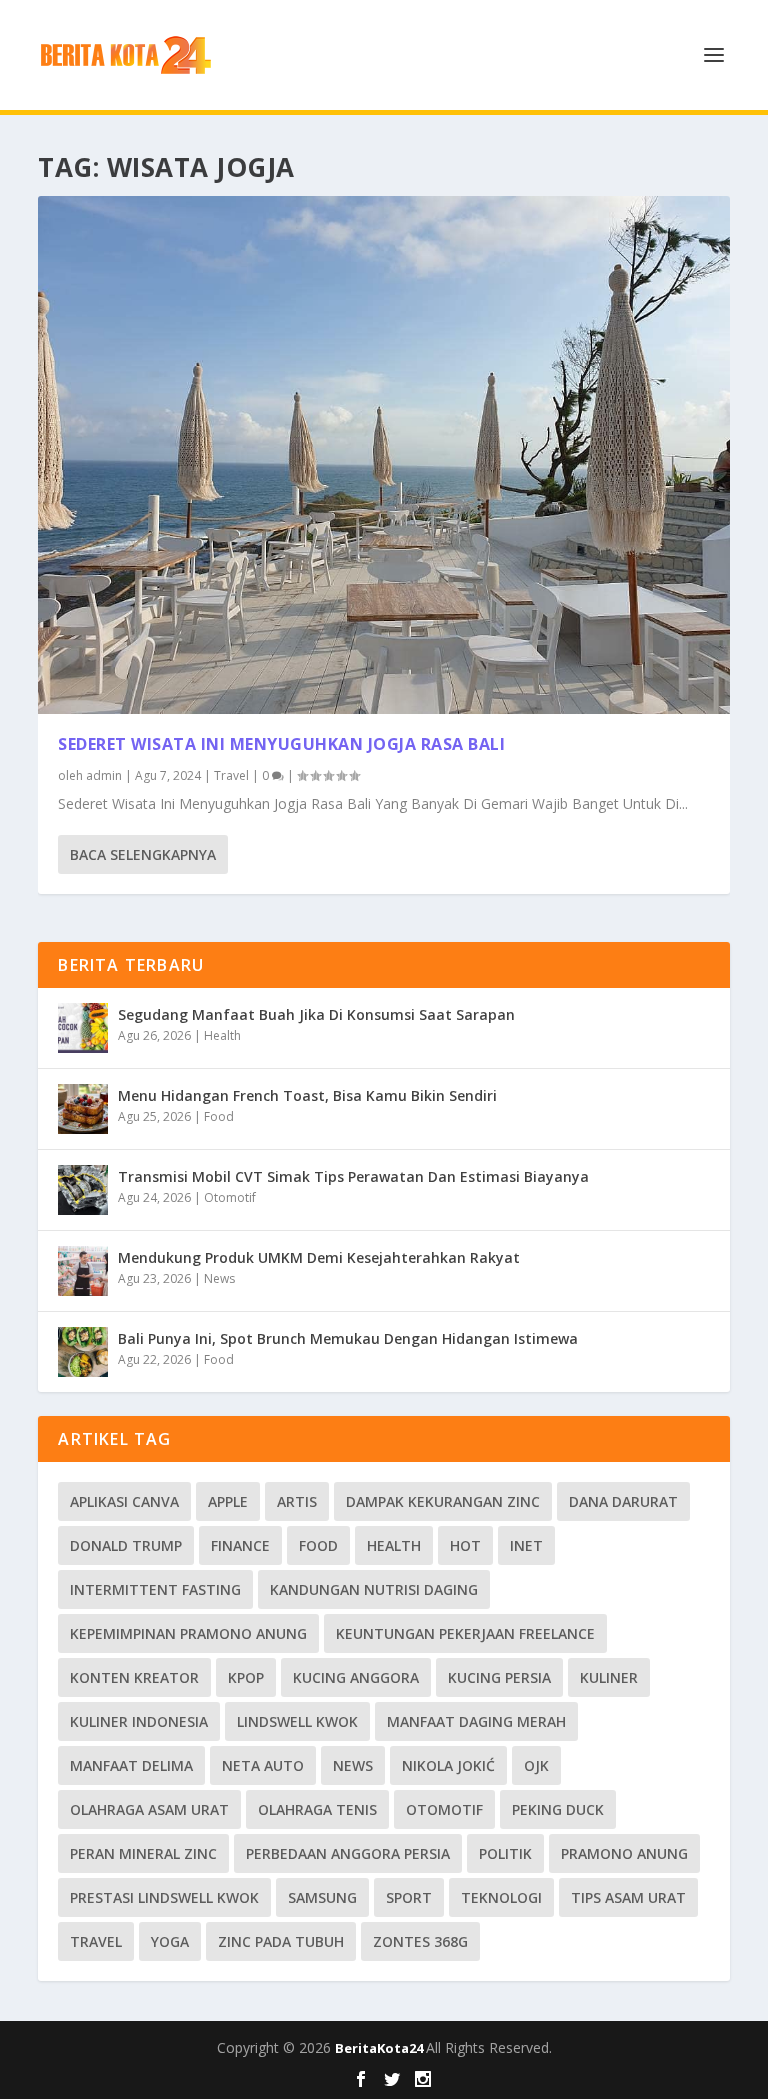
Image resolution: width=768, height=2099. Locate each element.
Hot (465, 1545)
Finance (240, 1545)
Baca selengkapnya (143, 854)
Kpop (246, 1677)
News (219, 1278)
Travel (231, 775)
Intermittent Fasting (155, 1589)
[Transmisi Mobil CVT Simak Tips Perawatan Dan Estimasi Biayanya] (83, 1190)
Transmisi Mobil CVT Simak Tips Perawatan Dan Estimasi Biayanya (353, 1176)
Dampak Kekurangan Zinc (443, 1501)
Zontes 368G (420, 1941)
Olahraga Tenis (317, 1809)
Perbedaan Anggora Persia (348, 1853)
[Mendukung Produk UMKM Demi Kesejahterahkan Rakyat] (83, 1271)
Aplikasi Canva (124, 1501)
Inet (526, 1545)
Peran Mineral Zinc (143, 1853)
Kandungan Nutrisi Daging (374, 1589)
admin (104, 775)
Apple (228, 1501)
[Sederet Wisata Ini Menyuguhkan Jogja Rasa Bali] (383, 455)
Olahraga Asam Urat (149, 1809)
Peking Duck (558, 1809)
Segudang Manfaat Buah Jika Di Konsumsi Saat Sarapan (316, 1014)
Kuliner (609, 1677)
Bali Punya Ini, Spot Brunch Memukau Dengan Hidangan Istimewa (348, 1338)
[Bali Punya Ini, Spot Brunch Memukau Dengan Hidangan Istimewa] (83, 1352)
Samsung (322, 1897)
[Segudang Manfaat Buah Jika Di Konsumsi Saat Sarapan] (83, 1028)
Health (222, 1035)
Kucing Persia (499, 1677)
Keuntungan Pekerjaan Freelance (465, 1633)
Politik (505, 1853)
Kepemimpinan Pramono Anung (188, 1633)
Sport (409, 1897)
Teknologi (501, 1897)
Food (219, 1116)
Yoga (170, 1941)
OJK (536, 1765)
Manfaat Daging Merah (476, 1721)
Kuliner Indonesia (139, 1721)
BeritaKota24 (380, 2048)
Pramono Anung (624, 1853)
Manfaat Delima (131, 1765)
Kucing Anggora (356, 1677)
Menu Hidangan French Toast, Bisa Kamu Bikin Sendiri (307, 1095)
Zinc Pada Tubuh (281, 1941)
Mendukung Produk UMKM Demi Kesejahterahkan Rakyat (319, 1257)
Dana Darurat (623, 1501)
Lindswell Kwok (297, 1721)
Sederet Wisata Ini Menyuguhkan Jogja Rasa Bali (281, 744)
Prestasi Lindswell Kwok (164, 1897)
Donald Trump (126, 1545)
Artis (297, 1501)
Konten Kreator (134, 1677)
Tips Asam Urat (628, 1897)
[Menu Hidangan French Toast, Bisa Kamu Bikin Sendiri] (83, 1109)
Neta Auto (263, 1765)
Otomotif (230, 1197)
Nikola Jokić (448, 1765)
